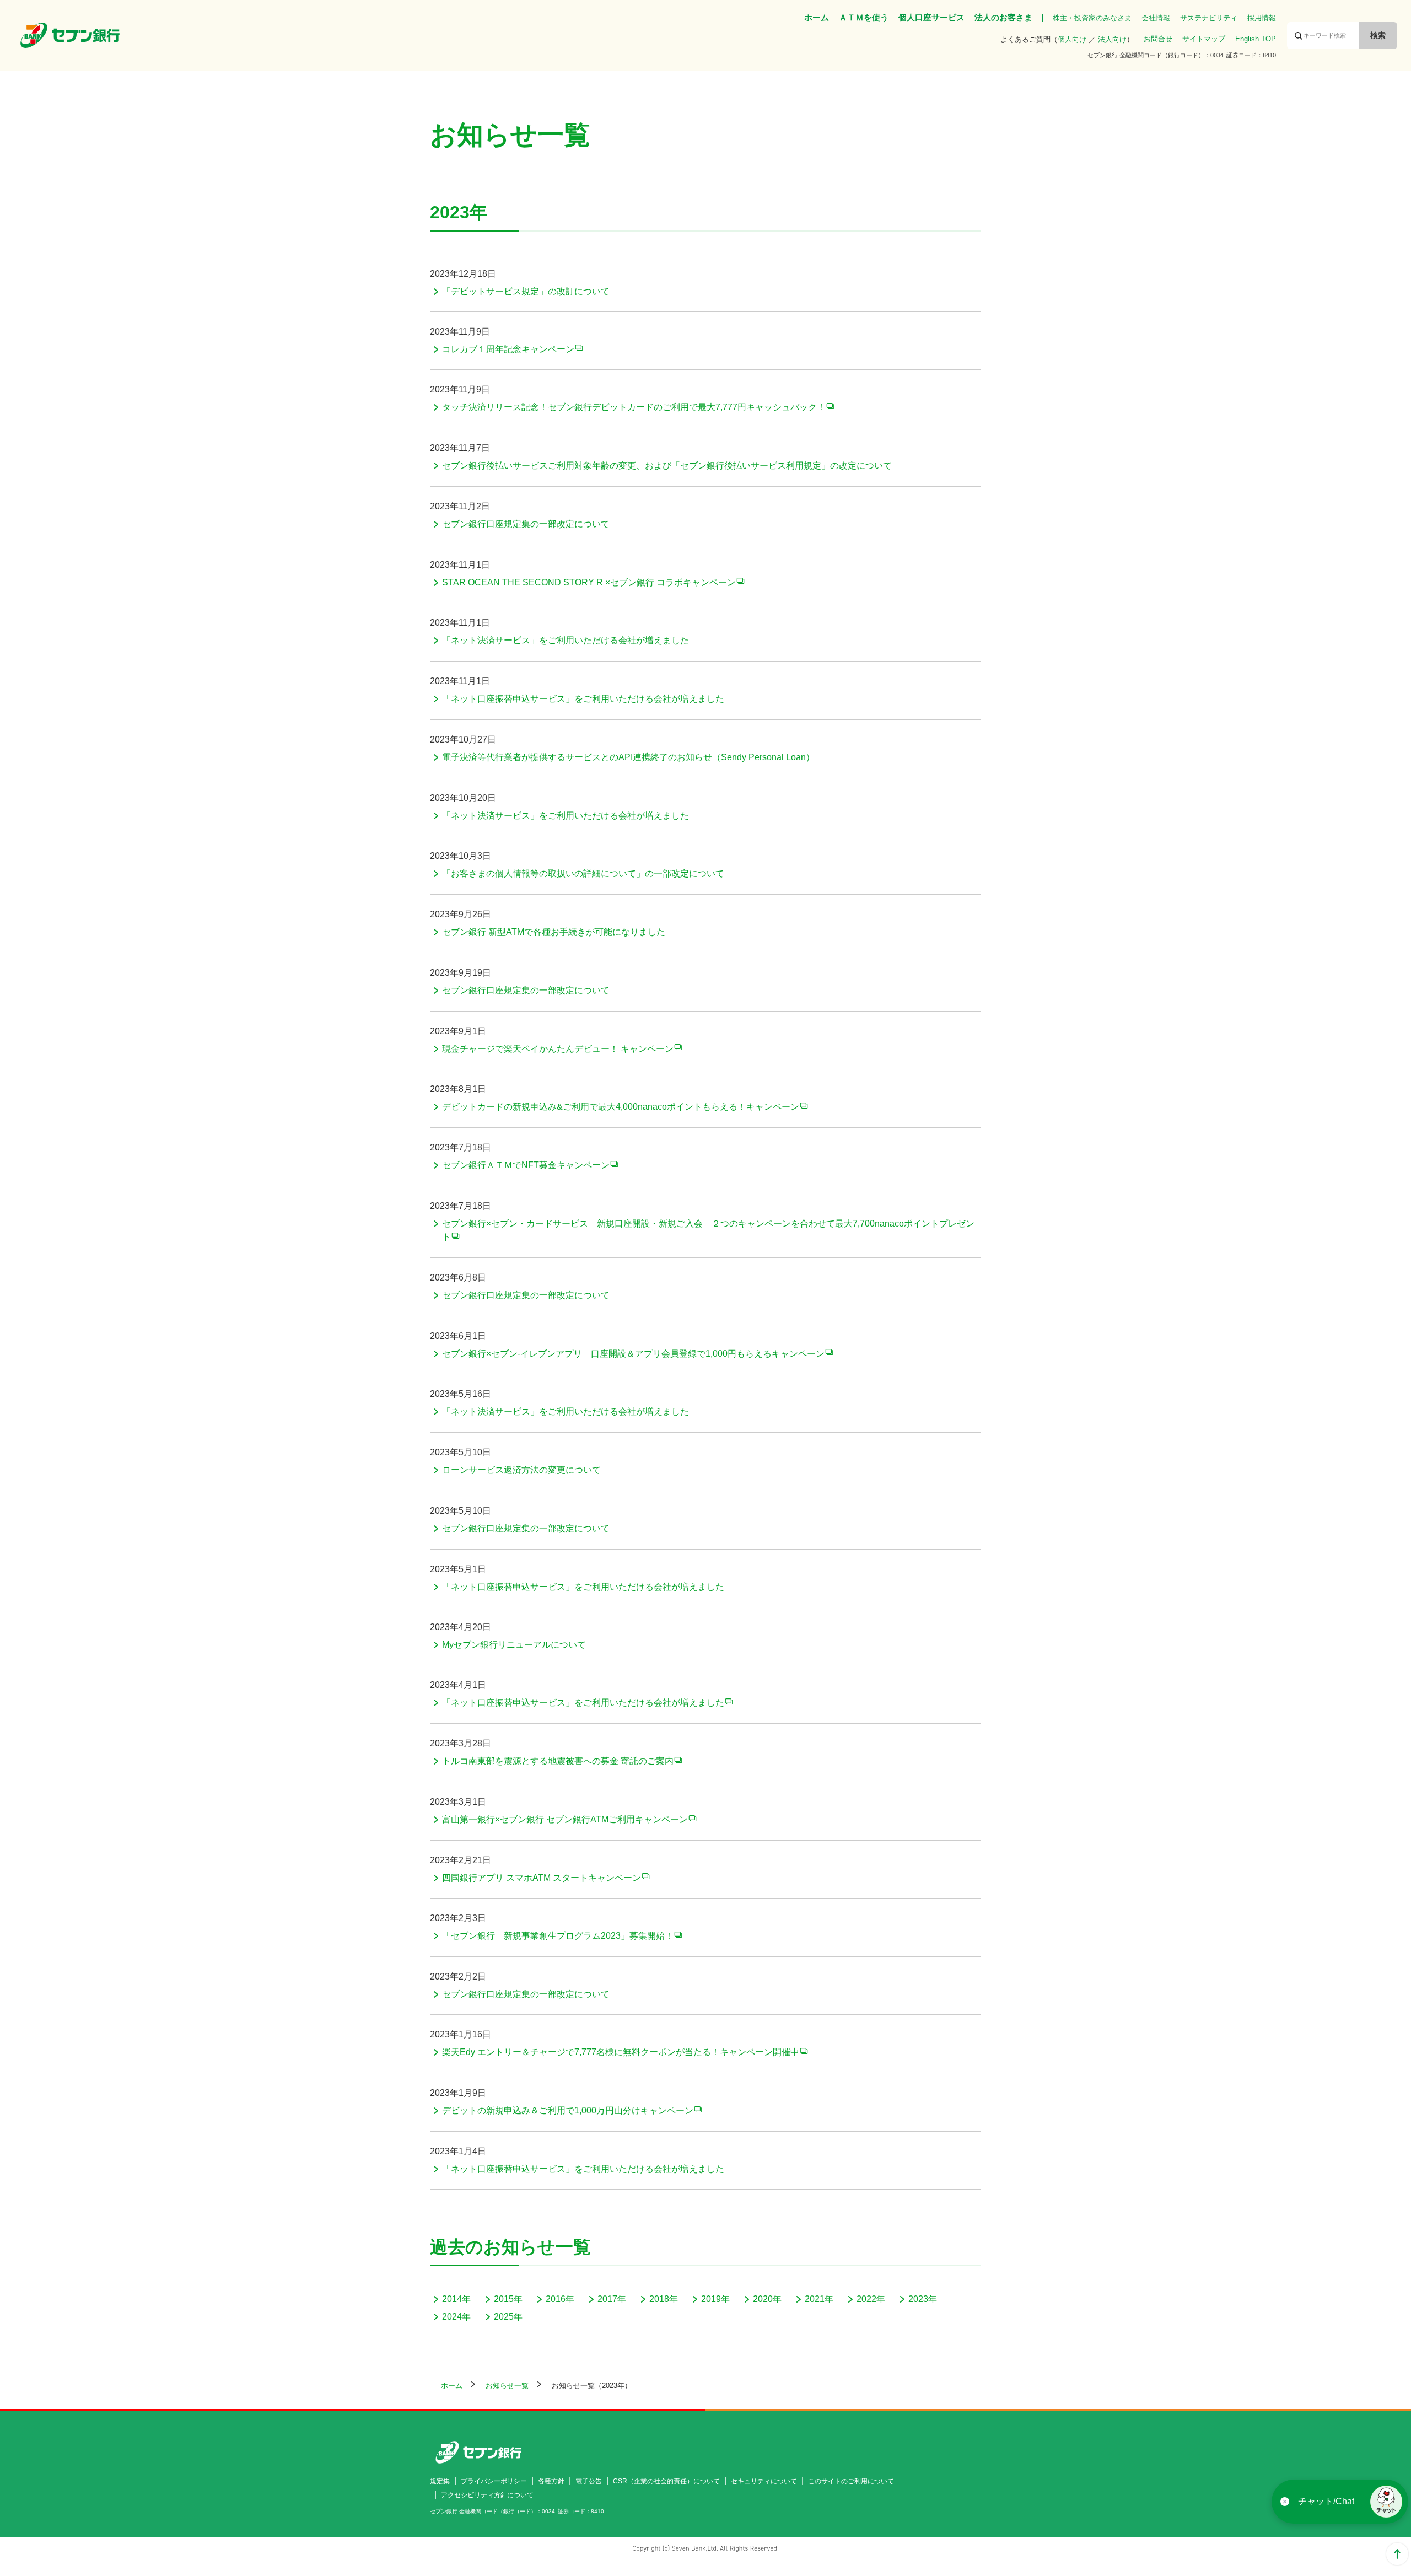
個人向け (1072, 39)
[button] (1386, 2502)
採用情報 (1262, 18)
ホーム (817, 17)
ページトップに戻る (1397, 2554)
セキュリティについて (764, 2481)
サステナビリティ (1209, 18)
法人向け (1112, 39)
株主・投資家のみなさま (1092, 18)
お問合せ (1158, 39)
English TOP (1256, 39)
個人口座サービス (931, 17)
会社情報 (1156, 18)
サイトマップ (1204, 39)
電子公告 (589, 2481)
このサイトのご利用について (851, 2481)
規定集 (440, 2481)
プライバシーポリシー (494, 2481)
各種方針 (551, 2481)
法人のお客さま (1003, 17)
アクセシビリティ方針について (487, 2495)
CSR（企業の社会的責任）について (666, 2481)
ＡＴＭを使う (864, 17)
